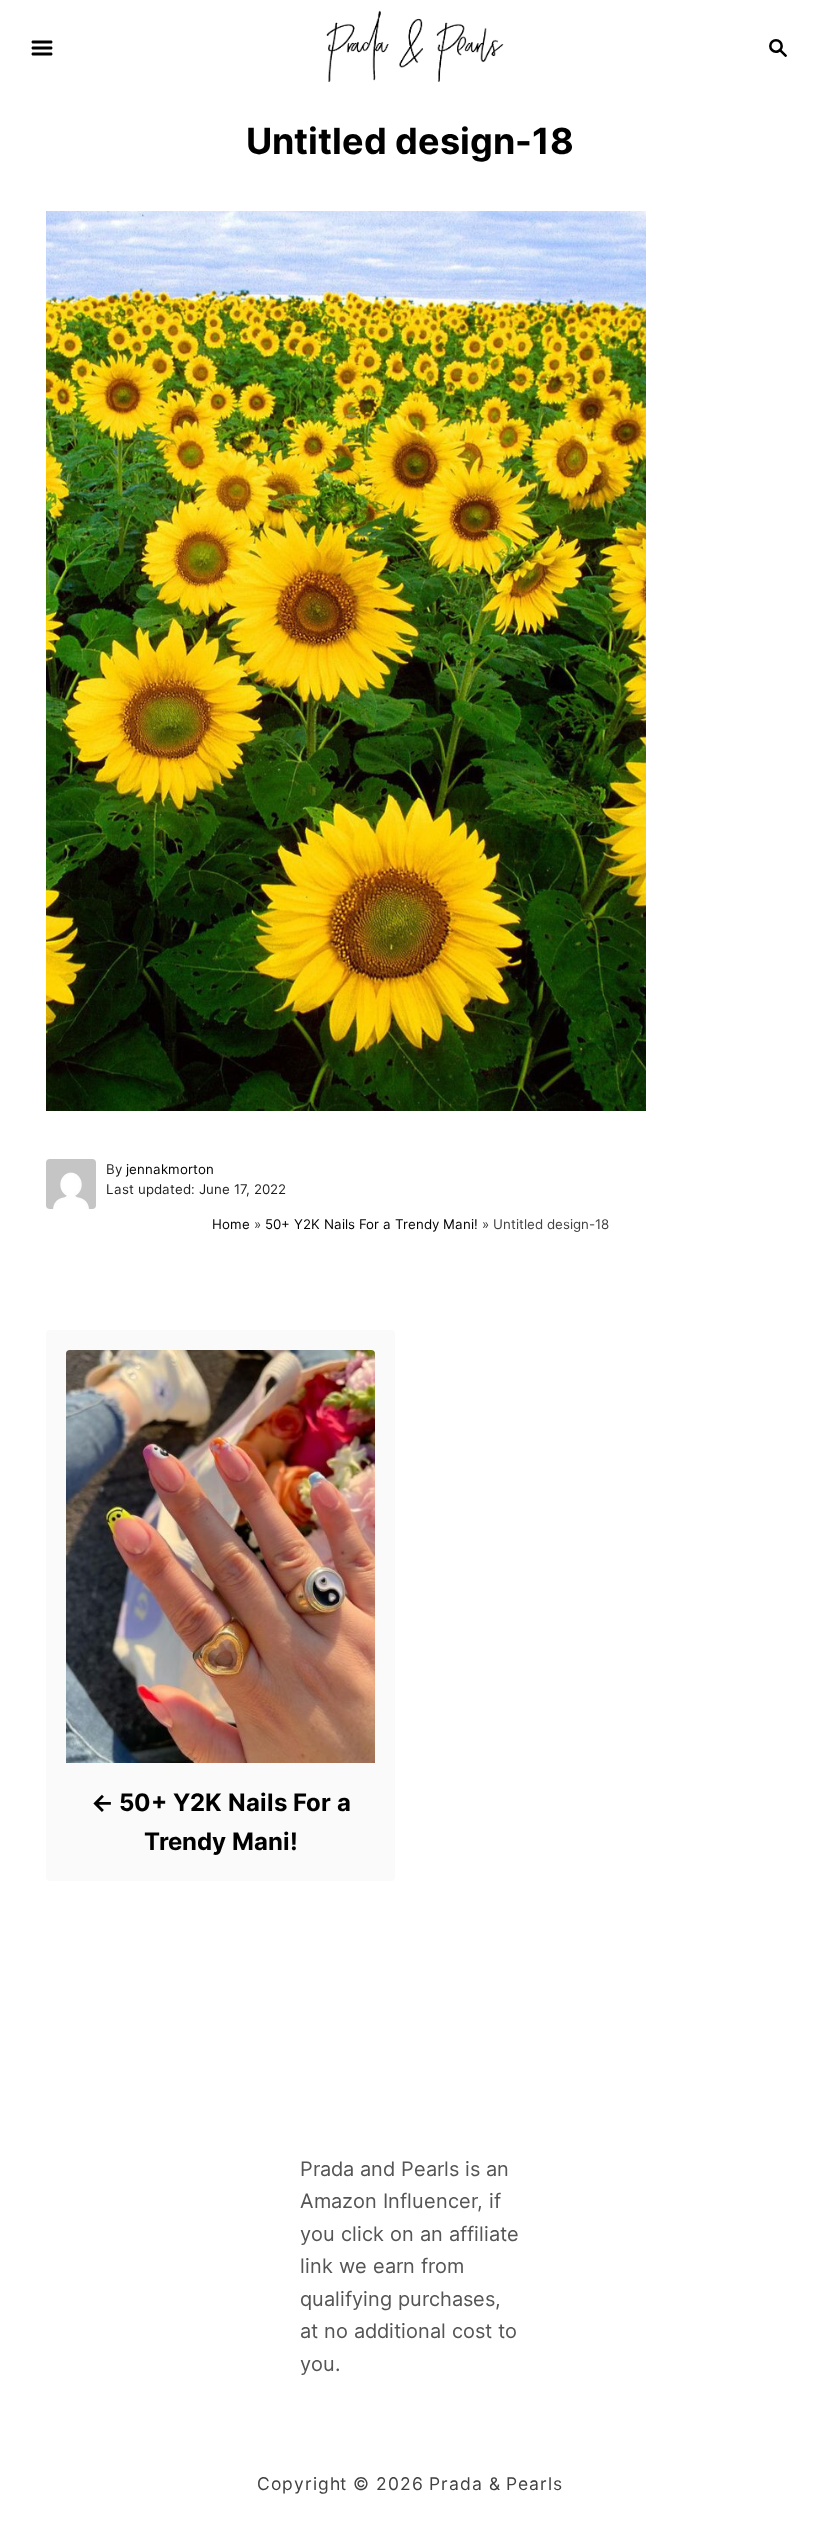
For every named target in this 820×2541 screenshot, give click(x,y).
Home (231, 1224)
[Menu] (42, 48)
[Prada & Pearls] (409, 46)
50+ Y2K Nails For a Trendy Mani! (371, 1224)
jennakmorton (170, 1169)
